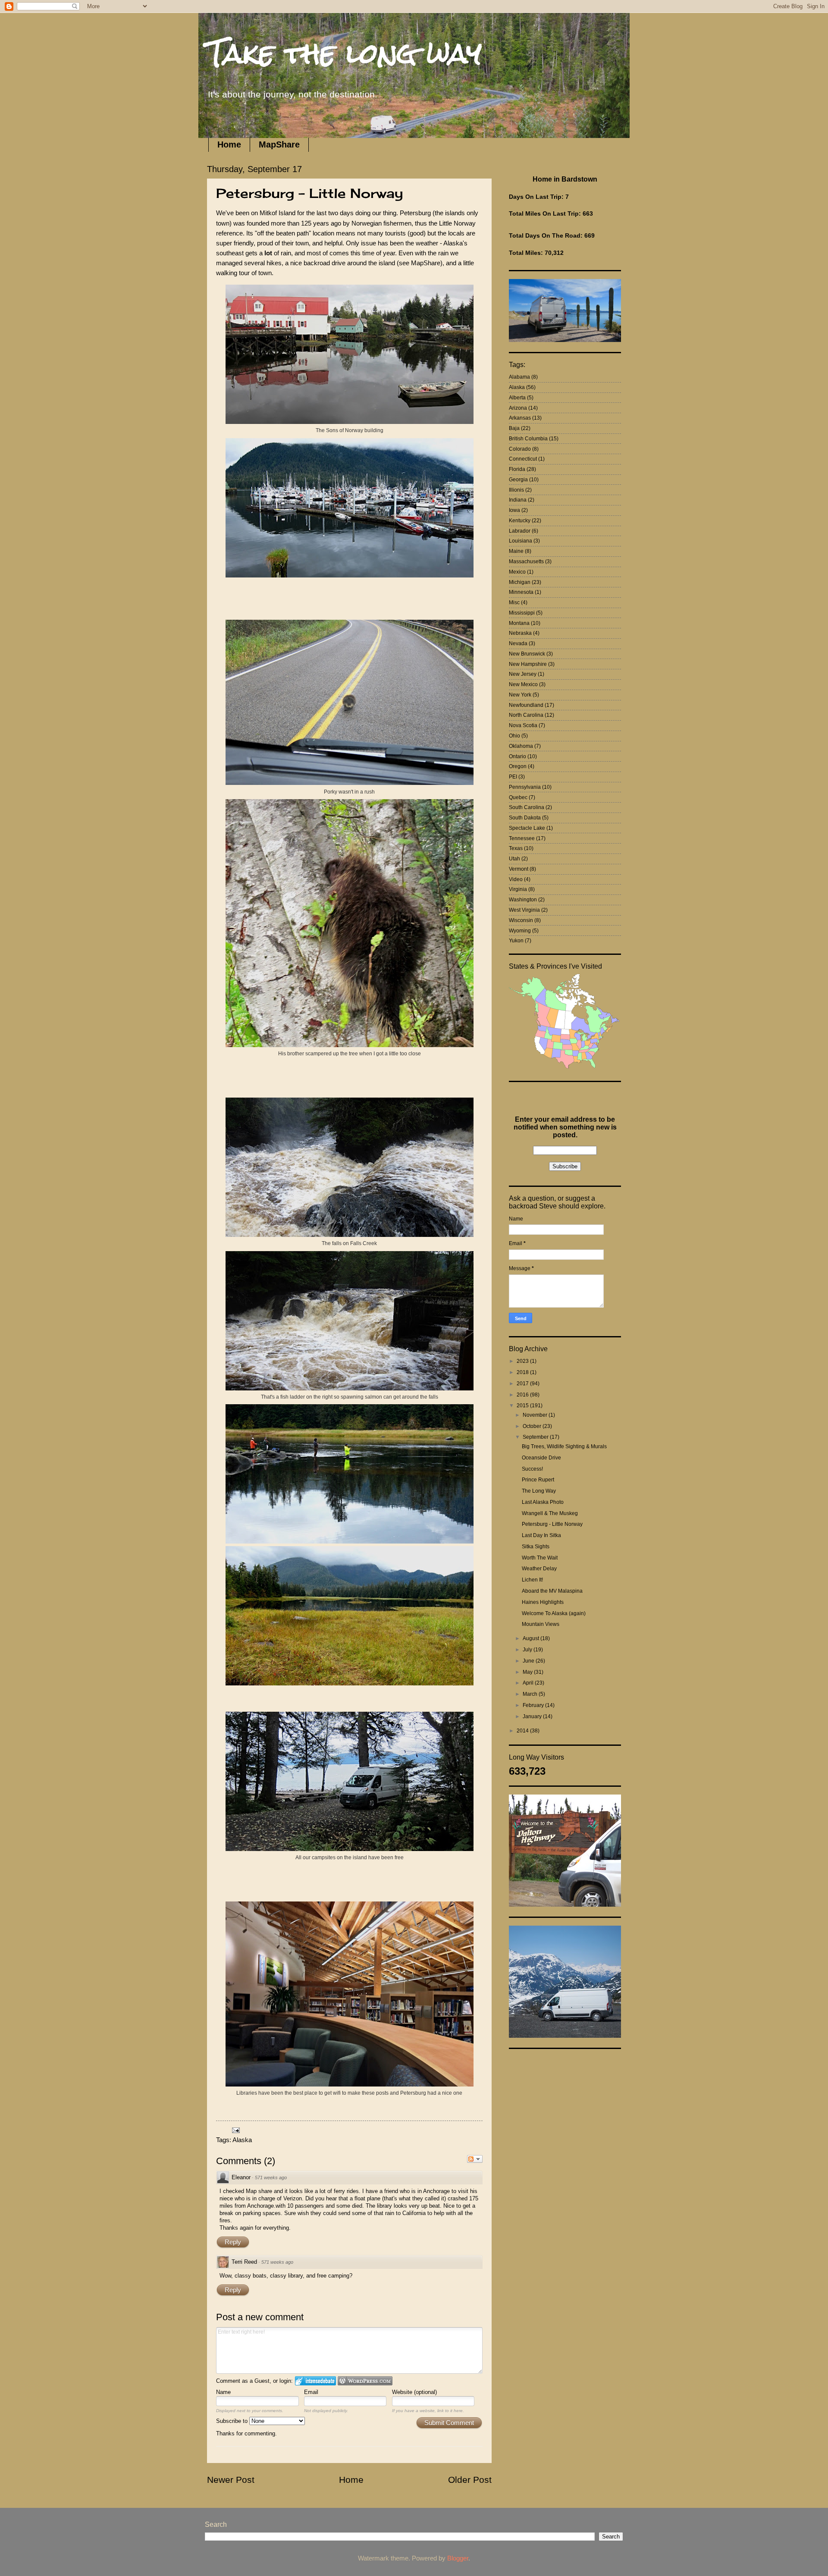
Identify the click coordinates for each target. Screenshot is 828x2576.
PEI (513, 777)
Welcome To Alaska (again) (554, 1613)
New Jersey (523, 674)
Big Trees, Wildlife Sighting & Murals (564, 1446)
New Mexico (523, 684)
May (528, 1672)
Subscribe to (233, 2421)
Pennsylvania (525, 787)
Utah (514, 859)
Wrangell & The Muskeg (550, 1513)
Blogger (458, 2558)
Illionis (516, 490)
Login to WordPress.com (365, 2381)
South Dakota (525, 818)
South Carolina (527, 807)
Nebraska (520, 633)
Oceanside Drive (541, 1458)
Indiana (518, 500)
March (531, 1694)
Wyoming (520, 931)
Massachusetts (526, 562)
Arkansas (520, 418)
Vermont (519, 869)
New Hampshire (528, 664)
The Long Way (539, 1491)
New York (520, 695)
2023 (523, 1361)
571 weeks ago (271, 2178)
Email (311, 2392)
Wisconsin (521, 920)
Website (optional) (414, 2392)
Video (516, 879)
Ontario (517, 756)
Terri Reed (244, 2262)
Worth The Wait (540, 1558)
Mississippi (522, 613)
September (536, 1437)
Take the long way (344, 53)
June (529, 1661)
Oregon (518, 766)
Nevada (518, 643)
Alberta (517, 398)
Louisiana (521, 541)
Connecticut (523, 459)
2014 (523, 1731)
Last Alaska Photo (543, 1502)
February (534, 1705)
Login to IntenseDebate (315, 2381)
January (533, 1716)
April (529, 1683)
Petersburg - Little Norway (552, 1524)
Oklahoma (521, 746)
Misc (514, 602)
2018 (523, 1372)
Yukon (516, 941)
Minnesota (521, 592)
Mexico (517, 572)
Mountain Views (541, 1624)
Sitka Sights (536, 1547)
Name (223, 2392)
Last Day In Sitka (541, 1535)
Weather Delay (539, 1569)
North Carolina (526, 715)
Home (229, 144)
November (536, 1415)
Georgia (518, 480)
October (533, 1426)
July (528, 1650)
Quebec (518, 797)
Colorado (520, 449)
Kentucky (520, 521)
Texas (516, 848)
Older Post (470, 2480)
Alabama (519, 377)
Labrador (520, 531)
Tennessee (522, 838)
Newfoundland (526, 705)
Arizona (518, 408)
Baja (514, 428)
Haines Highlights (543, 1602)
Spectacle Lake (527, 828)
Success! (532, 1469)
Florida (517, 469)
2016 (523, 1395)
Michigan (520, 582)
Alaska (242, 2140)
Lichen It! (532, 1580)
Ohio (514, 736)
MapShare (279, 144)
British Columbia (528, 439)
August (532, 1638)
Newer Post (231, 2480)
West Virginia (524, 910)
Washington (523, 900)
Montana (519, 623)
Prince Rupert (538, 1480)
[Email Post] (235, 2130)
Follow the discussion (475, 2159)
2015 (523, 1406)
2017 (523, 1384)
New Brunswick (527, 654)
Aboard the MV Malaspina (552, 1591)
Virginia (518, 889)
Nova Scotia (523, 725)
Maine (516, 551)
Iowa (514, 510)
